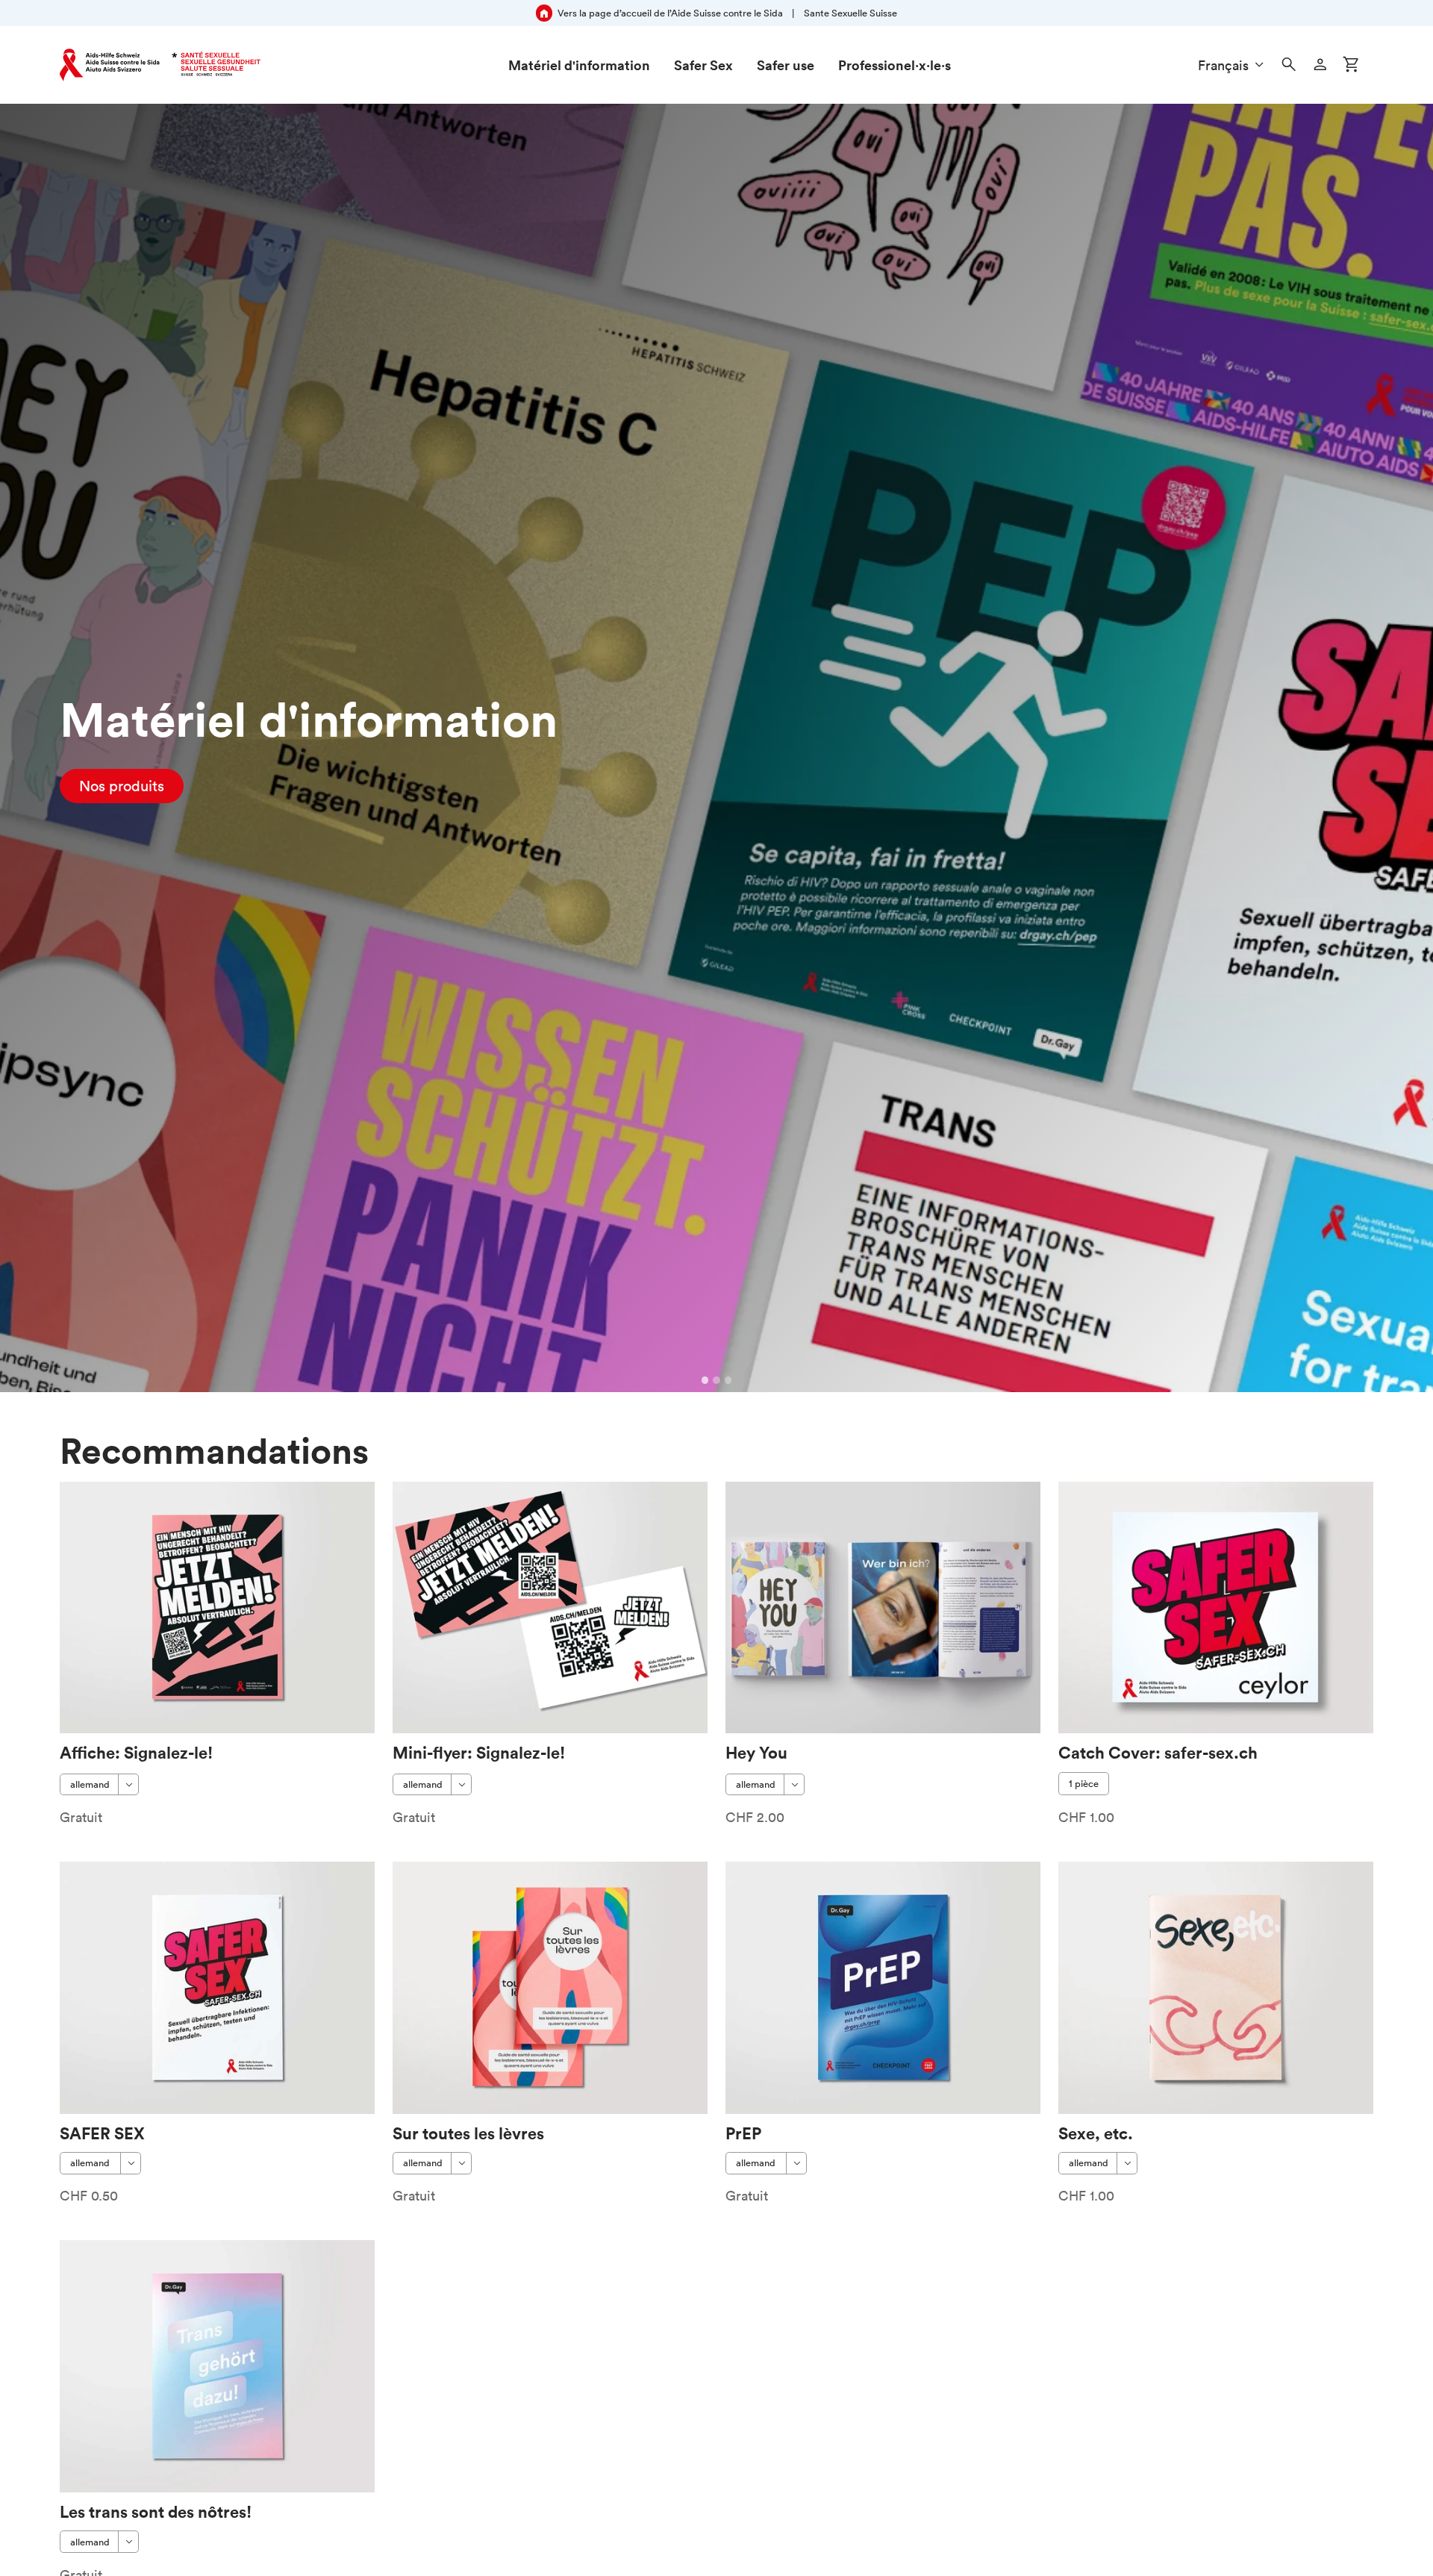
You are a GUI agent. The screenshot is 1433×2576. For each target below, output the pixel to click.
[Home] (160, 65)
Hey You (756, 1752)
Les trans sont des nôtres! (156, 2511)
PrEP (743, 2133)
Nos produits (122, 786)
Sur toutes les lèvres (468, 2133)
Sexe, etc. (1096, 2133)
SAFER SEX (102, 2133)
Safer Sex (703, 65)
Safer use (786, 65)
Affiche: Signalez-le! (136, 1752)
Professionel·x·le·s (895, 65)
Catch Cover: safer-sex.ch (1158, 1752)
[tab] (705, 1380)
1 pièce (1084, 1784)
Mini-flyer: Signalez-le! (479, 1752)
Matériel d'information (579, 65)
